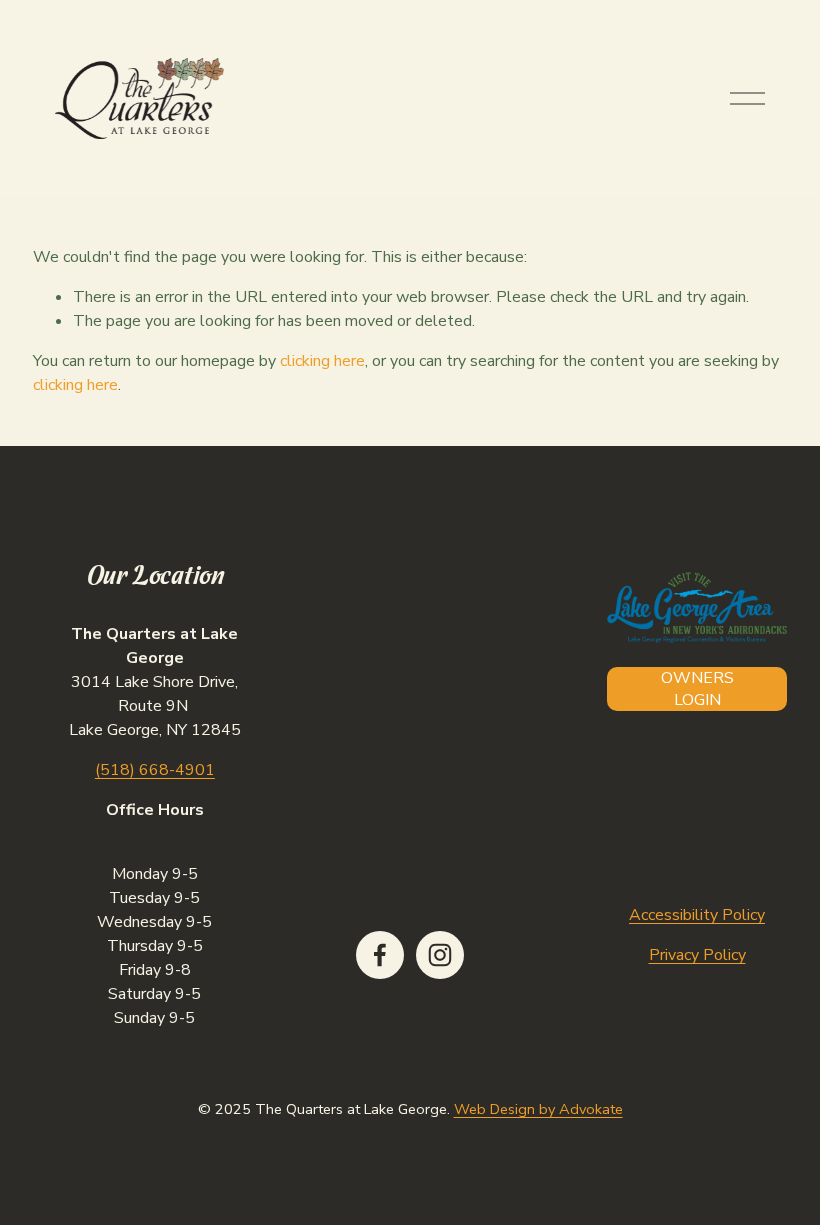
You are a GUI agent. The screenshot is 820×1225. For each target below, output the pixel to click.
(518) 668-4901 (155, 770)
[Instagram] (440, 955)
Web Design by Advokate (538, 1109)
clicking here (322, 361)
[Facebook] (380, 955)
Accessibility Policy (697, 915)
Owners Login (697, 689)
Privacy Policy (697, 955)
